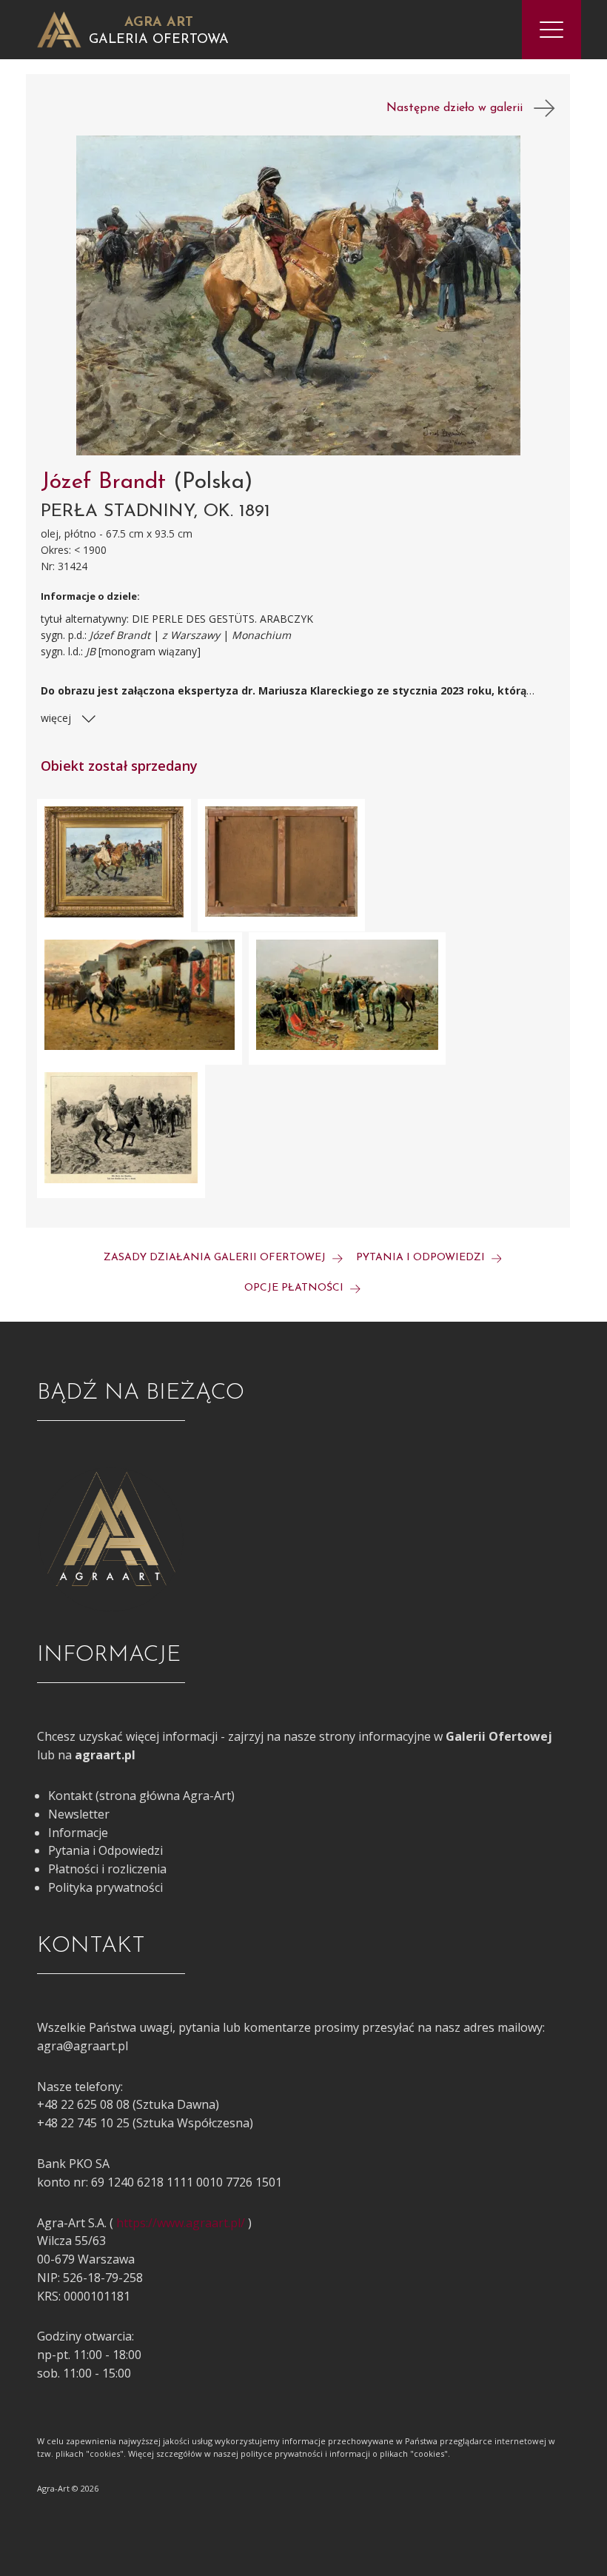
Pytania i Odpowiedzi (105, 1850)
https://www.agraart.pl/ (181, 2223)
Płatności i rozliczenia (107, 1869)
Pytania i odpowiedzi (422, 1258)
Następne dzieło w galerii (460, 108)
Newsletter (79, 1814)
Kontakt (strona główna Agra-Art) (141, 1796)
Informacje (78, 1833)
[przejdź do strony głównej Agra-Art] (59, 28)
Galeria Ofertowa (159, 40)
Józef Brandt (107, 482)
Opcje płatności (295, 1288)
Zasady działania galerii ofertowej (216, 1258)
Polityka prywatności (105, 1887)
